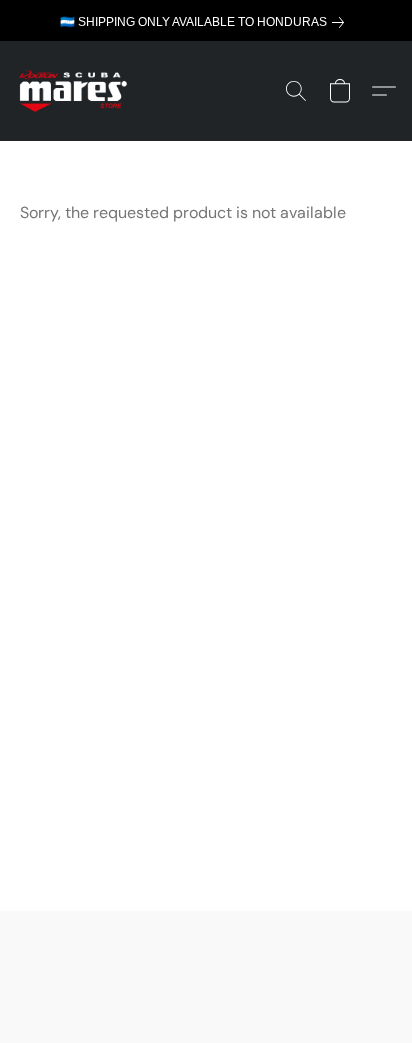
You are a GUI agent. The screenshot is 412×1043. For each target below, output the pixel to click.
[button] (76, 91)
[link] (206, 22)
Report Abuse (206, 964)
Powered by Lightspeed (206, 993)
